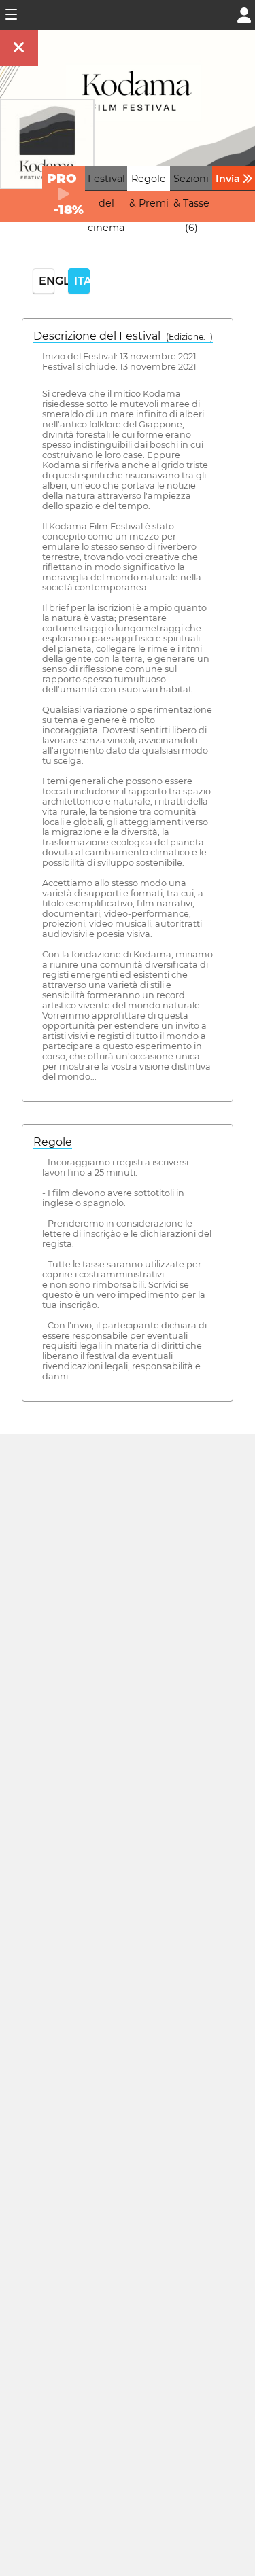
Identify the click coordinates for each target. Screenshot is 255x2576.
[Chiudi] (19, 48)
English (47, 281)
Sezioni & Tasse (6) (191, 203)
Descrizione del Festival (123, 336)
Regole (53, 1142)
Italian (82, 281)
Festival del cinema (106, 203)
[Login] (244, 14)
